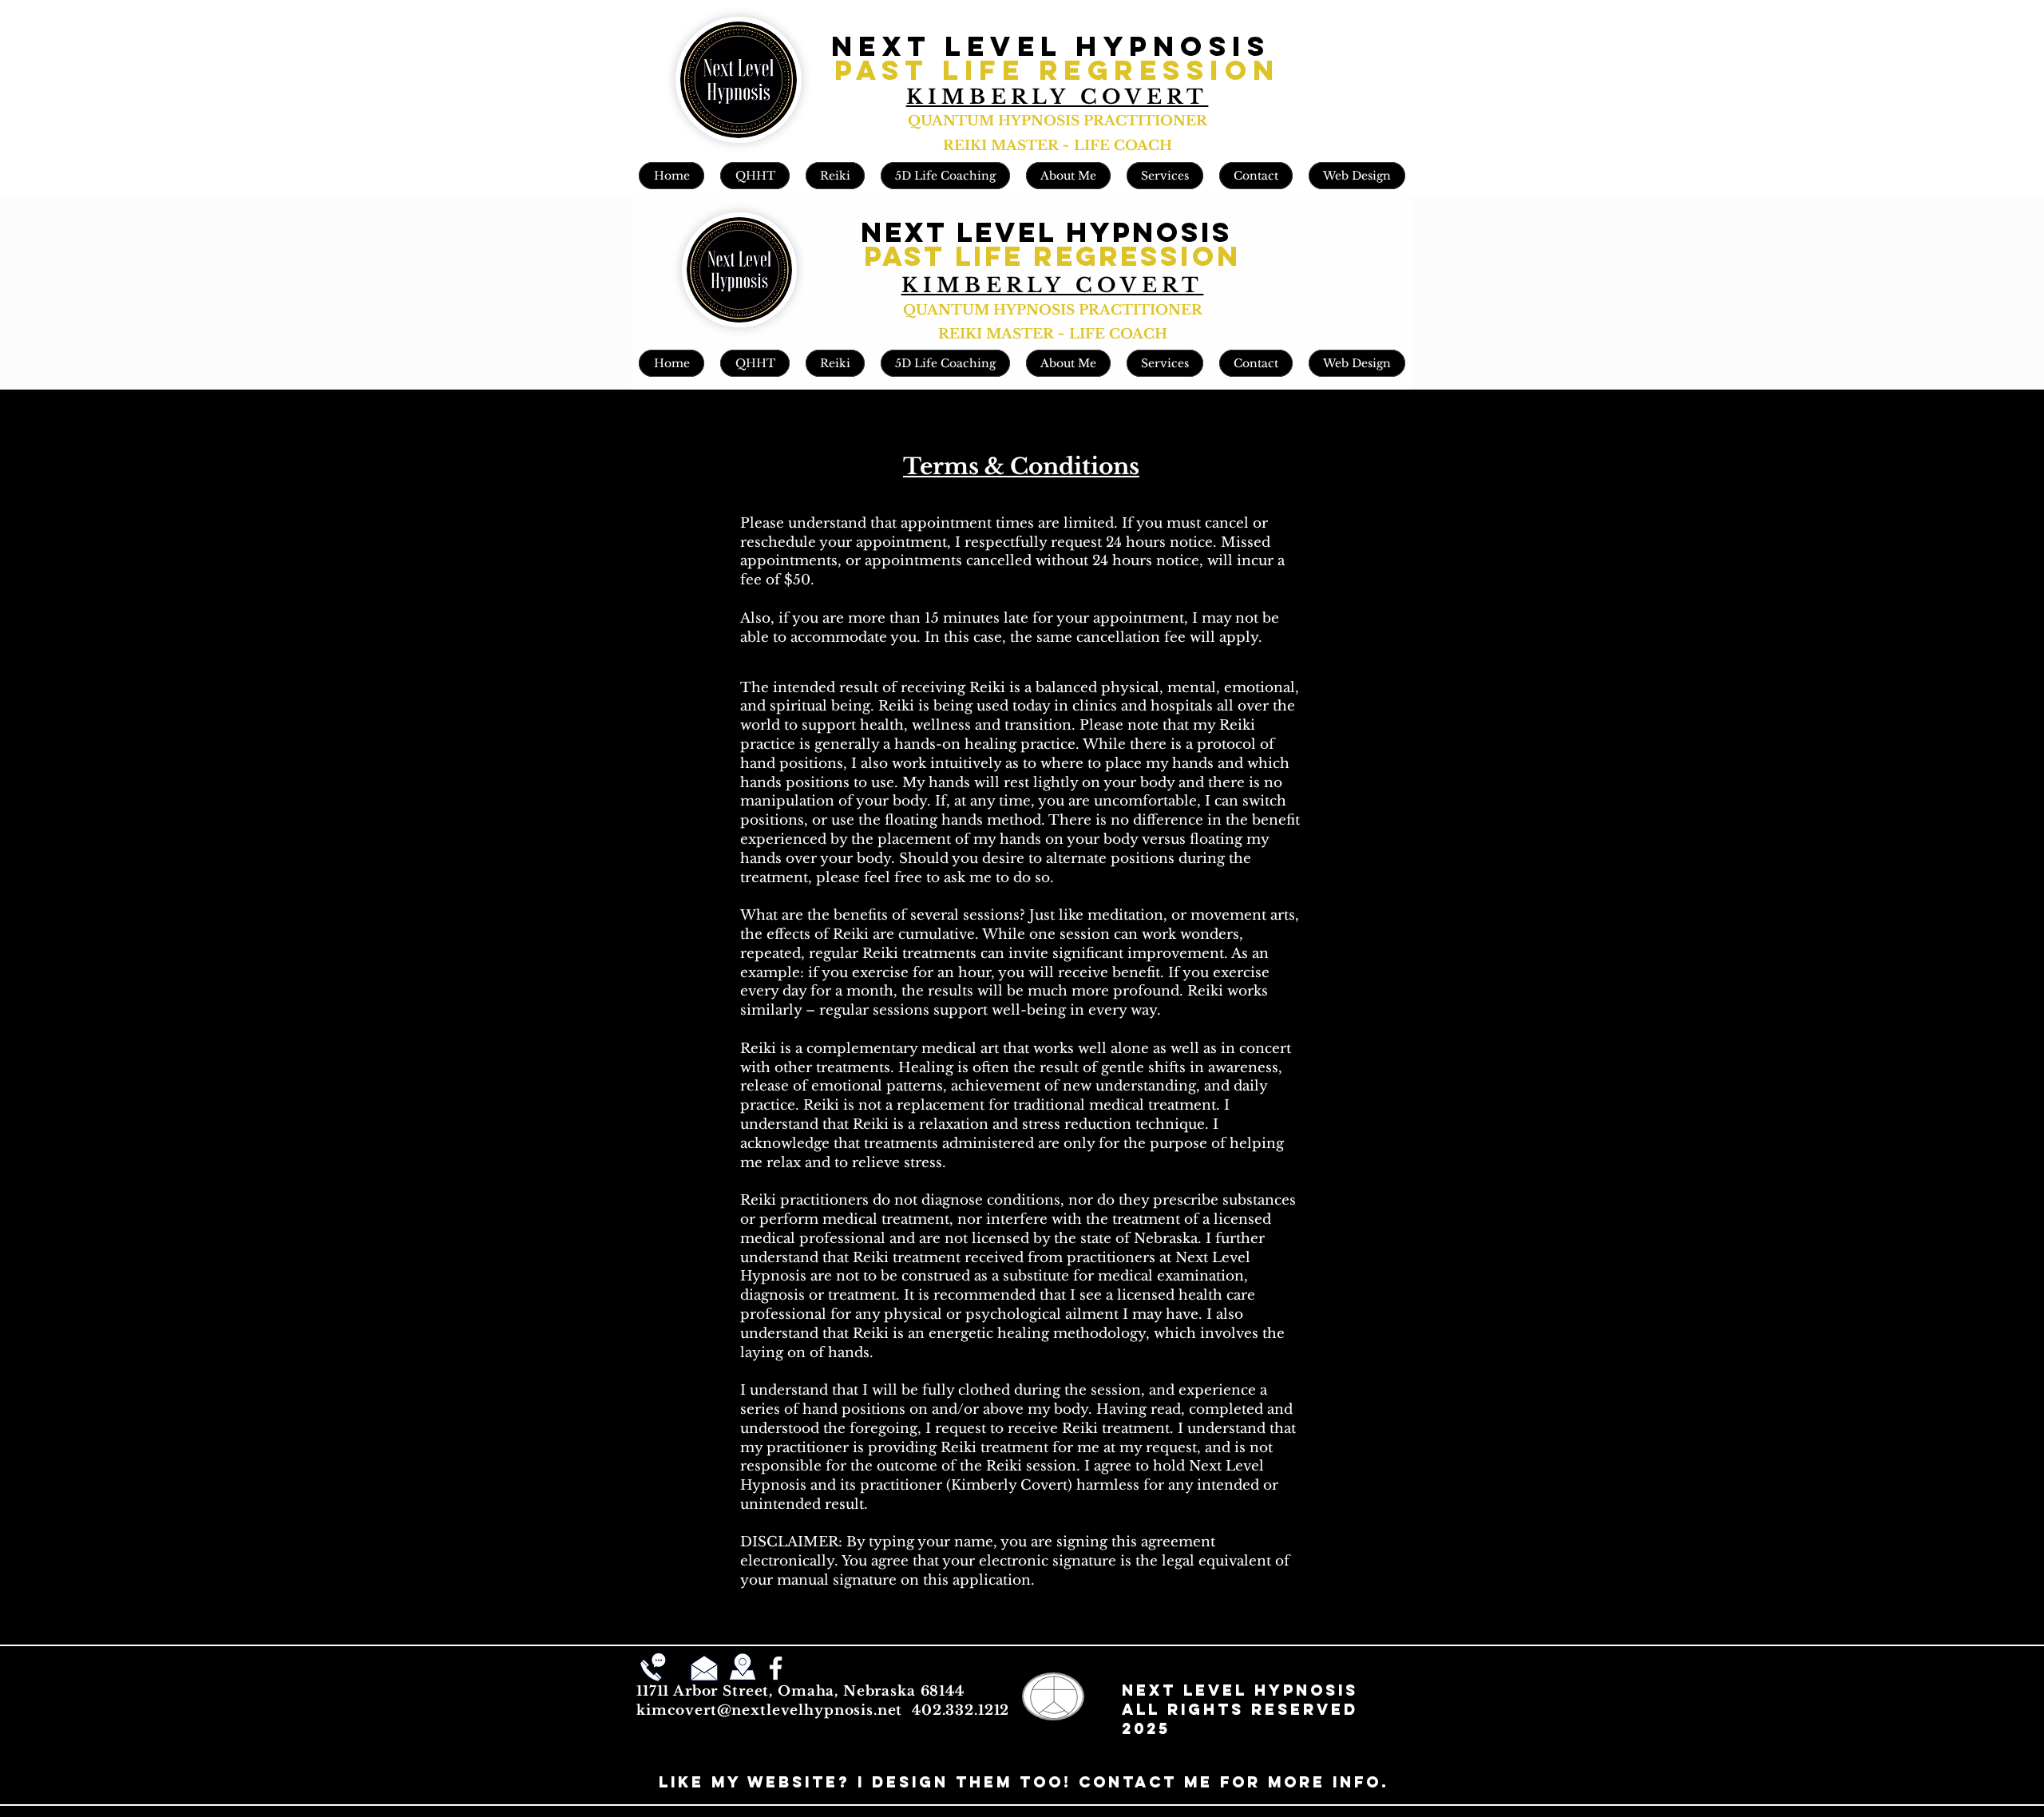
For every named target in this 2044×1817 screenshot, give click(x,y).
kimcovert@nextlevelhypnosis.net (769, 1710)
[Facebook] (776, 1668)
